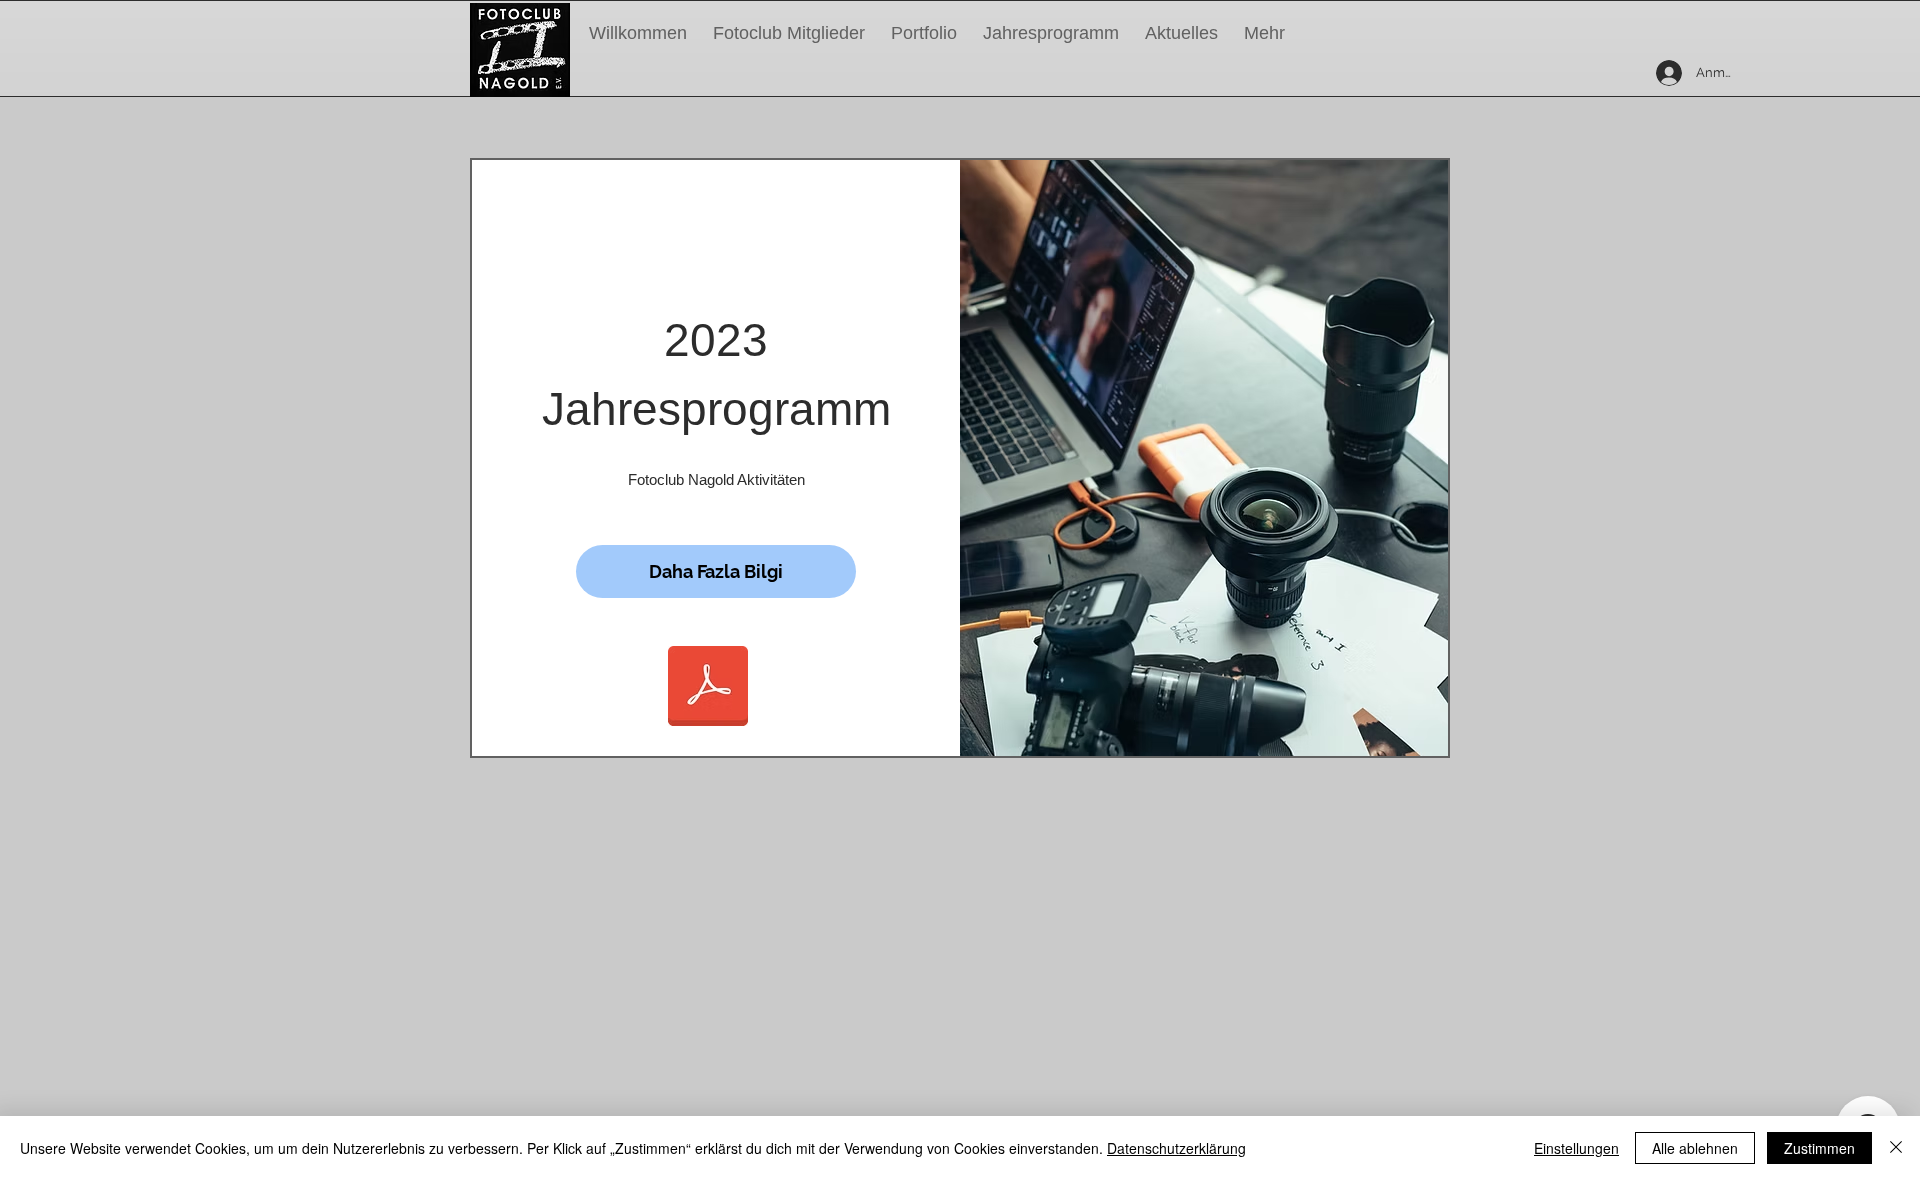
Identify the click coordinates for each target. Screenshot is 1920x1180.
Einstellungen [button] (1576, 1148)
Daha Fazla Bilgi (716, 571)
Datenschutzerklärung (1176, 1148)
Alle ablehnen (1695, 1148)
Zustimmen (1819, 1148)
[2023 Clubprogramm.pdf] (708, 688)
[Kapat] (1896, 1148)
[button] (1051, 33)
